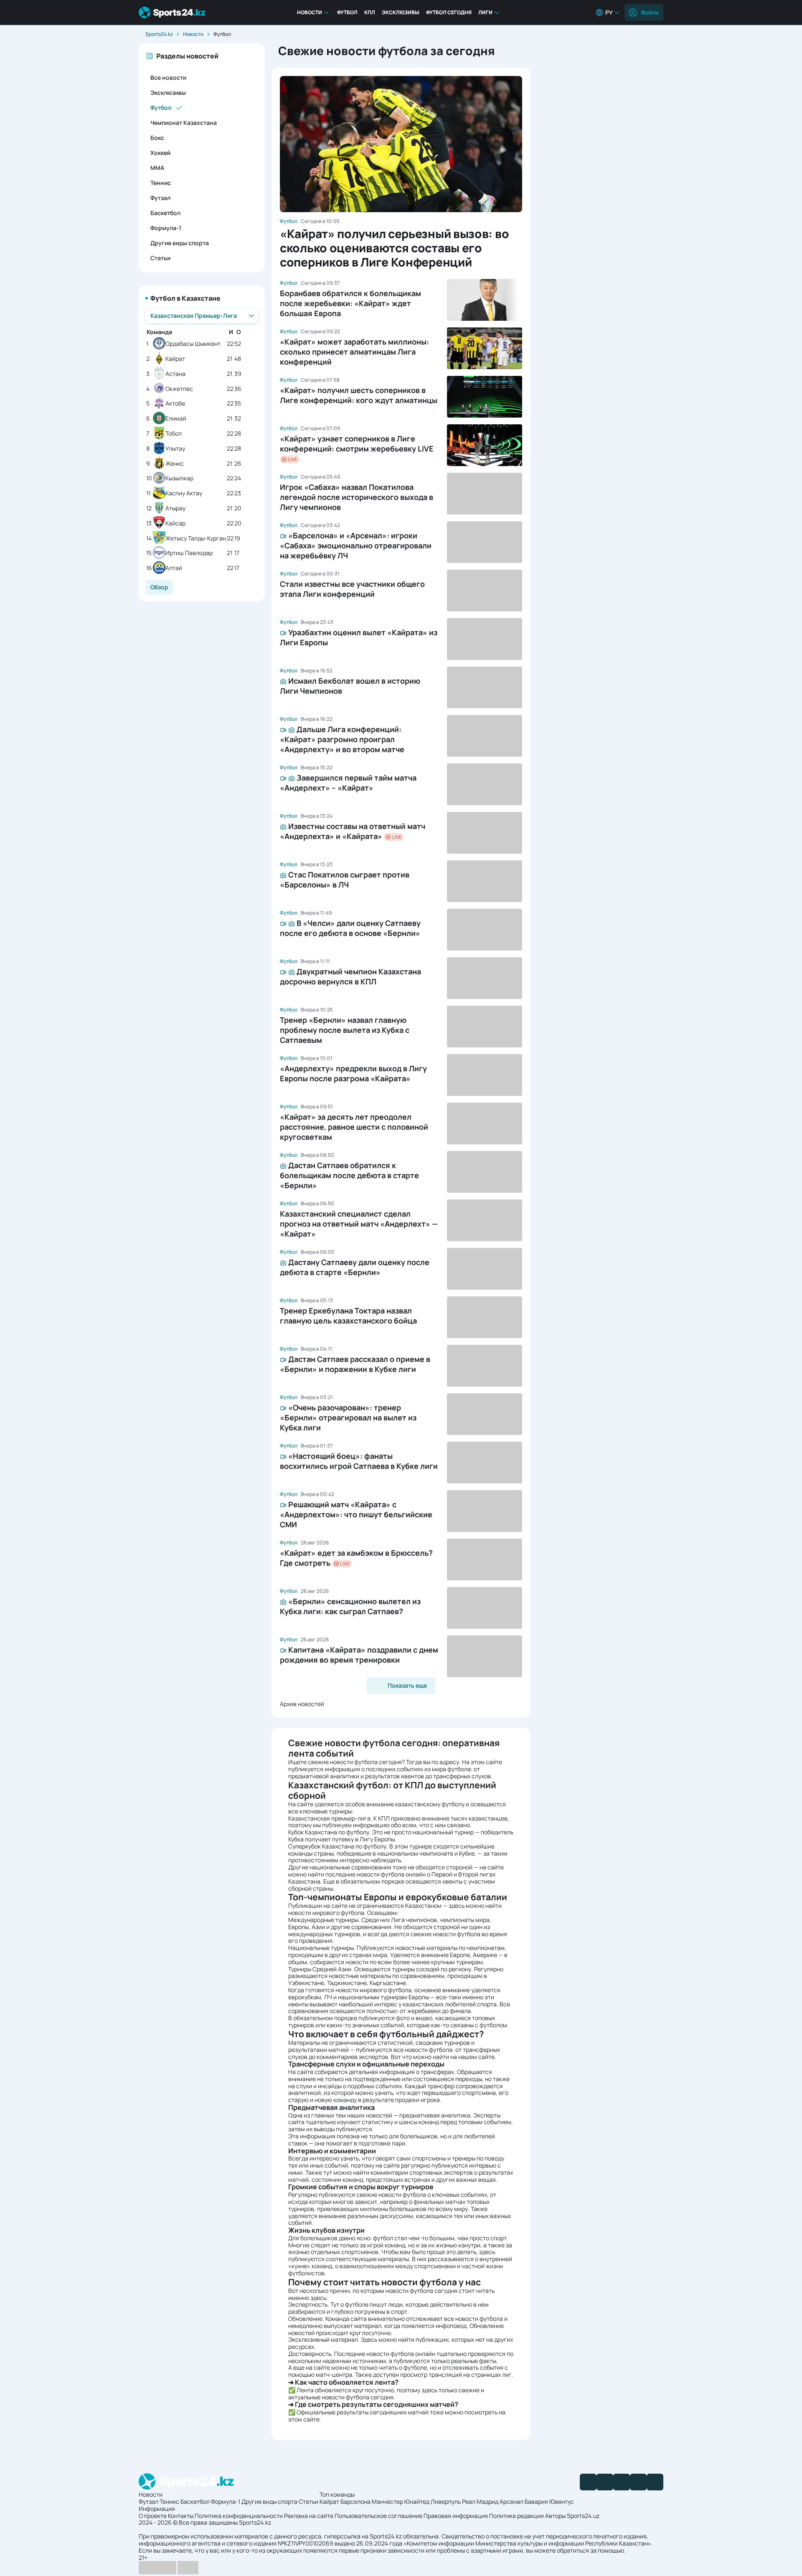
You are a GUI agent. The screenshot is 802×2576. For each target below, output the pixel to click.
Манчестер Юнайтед (401, 2501)
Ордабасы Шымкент (193, 344)
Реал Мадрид (480, 2501)
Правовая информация (456, 2516)
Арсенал (511, 2501)
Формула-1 (166, 228)
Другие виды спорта (180, 243)
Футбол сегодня (449, 12)
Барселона (355, 2501)
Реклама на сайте (309, 2516)
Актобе (175, 404)
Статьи (160, 258)
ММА (157, 168)
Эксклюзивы (401, 12)
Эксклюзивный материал (323, 2339)
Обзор (159, 587)
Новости (310, 12)
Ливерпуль (446, 2501)
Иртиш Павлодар (189, 553)
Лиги (485, 12)
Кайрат (175, 359)
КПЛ (370, 12)
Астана (175, 374)
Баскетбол (165, 213)
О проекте (153, 2516)
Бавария (536, 2501)
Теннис (161, 183)
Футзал (160, 198)
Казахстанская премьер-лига (329, 1818)
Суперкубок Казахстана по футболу (337, 1846)
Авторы (555, 2516)
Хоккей (160, 153)
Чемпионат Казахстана (184, 123)
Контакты (181, 2516)
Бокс (157, 138)
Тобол (174, 434)
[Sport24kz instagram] (655, 2482)
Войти (650, 12)
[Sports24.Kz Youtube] (622, 2482)
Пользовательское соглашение (378, 2516)
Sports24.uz (583, 2516)
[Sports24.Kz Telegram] (605, 2482)
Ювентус (562, 2501)
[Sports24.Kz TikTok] (638, 2482)
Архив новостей (302, 1704)
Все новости (168, 77)
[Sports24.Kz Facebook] (588, 2482)
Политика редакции (516, 2516)
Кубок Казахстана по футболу (329, 1832)
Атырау (175, 508)
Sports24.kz (159, 34)
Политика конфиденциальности (239, 2516)
